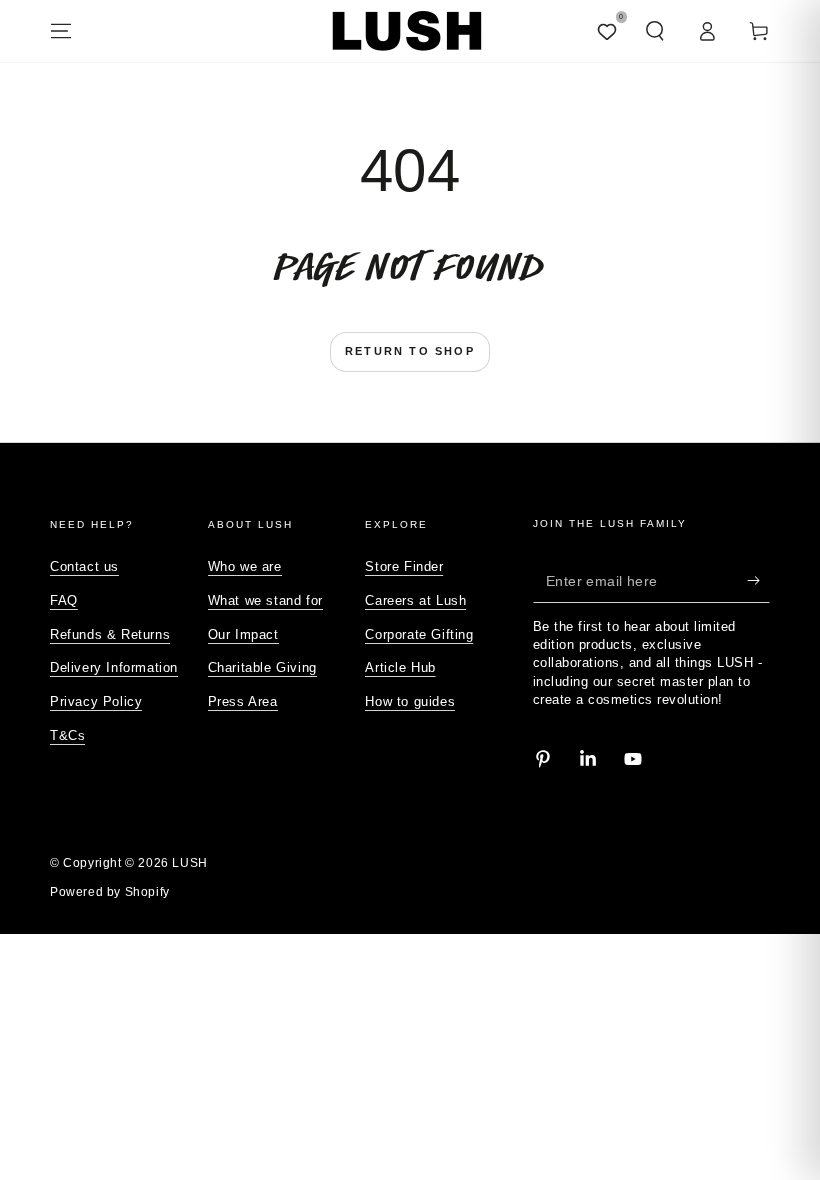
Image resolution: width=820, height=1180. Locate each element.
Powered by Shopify (110, 892)
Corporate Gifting (419, 634)
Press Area (243, 701)
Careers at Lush (415, 600)
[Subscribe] (758, 580)
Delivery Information (114, 667)
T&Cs (67, 735)
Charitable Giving (262, 667)
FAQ (64, 600)
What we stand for (265, 600)
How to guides (410, 701)
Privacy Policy (96, 701)
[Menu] (61, 31)
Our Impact (243, 634)
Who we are (245, 566)
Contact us (84, 566)
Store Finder (404, 566)
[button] (655, 31)
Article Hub (400, 667)
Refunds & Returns (110, 634)
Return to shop (410, 351)
